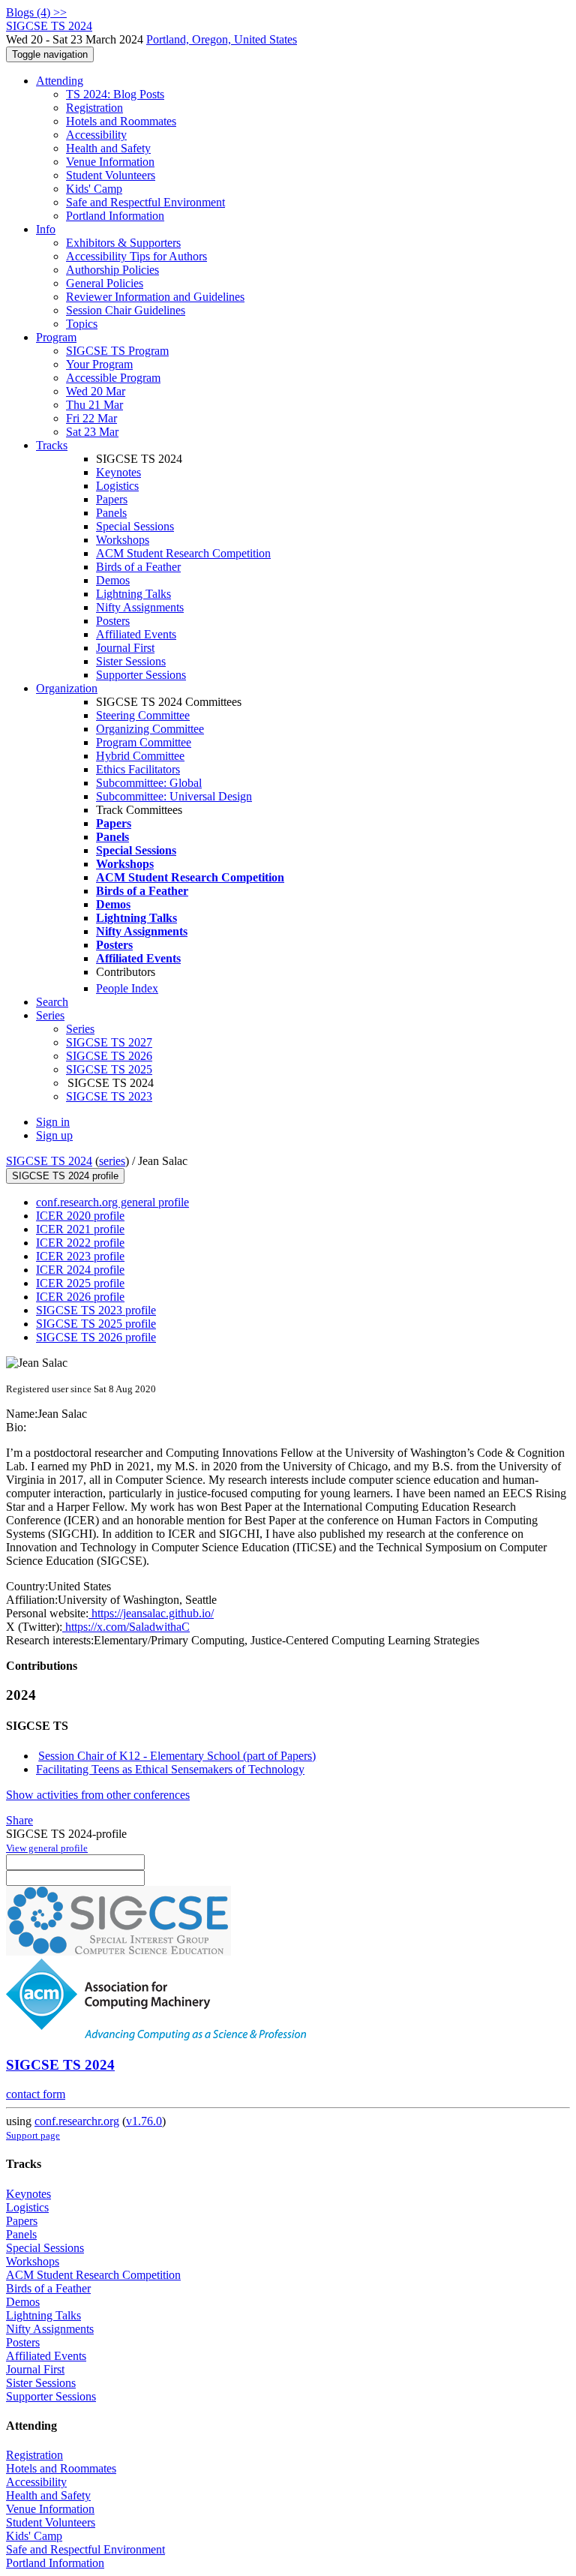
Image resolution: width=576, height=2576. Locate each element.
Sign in (53, 1122)
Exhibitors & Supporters (123, 243)
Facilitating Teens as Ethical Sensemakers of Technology (170, 1769)
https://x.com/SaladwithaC (126, 1627)
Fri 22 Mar (91, 418)
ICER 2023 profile (80, 1256)
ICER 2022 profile (80, 1243)
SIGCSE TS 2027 (109, 1042)
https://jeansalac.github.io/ (151, 1613)
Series (80, 1029)
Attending (60, 81)
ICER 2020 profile (80, 1216)
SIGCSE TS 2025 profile (96, 1324)
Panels (111, 513)
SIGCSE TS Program (117, 351)
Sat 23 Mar (92, 432)
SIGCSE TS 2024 (49, 1161)
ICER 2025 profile (80, 1283)
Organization (67, 688)
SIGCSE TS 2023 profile (96, 1310)
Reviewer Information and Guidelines (155, 297)
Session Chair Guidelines (126, 310)
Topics (82, 324)
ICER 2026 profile (80, 1297)
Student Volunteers (111, 175)
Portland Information (115, 216)
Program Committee (144, 742)
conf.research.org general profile (112, 1202)
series (112, 1161)
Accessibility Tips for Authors (136, 256)
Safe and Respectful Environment (145, 202)
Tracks (52, 445)
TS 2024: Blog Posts (115, 94)
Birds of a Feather (138, 567)
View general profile (47, 1848)
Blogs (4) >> (36, 12)
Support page (33, 2135)
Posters (113, 621)
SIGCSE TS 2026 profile (96, 1337)
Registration (94, 108)
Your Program (99, 364)
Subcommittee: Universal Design (174, 796)
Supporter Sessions (141, 675)
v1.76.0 (144, 2121)
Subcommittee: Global (149, 783)
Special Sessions (135, 526)
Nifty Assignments (140, 607)
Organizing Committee (150, 729)
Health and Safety (108, 148)
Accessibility (96, 135)
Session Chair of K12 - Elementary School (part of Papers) (177, 1756)
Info (46, 229)
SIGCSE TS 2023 (109, 1096)
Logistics (117, 486)
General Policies (105, 283)
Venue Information (110, 162)
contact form (36, 2094)
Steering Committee (143, 715)
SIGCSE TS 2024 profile (65, 1176)
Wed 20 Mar (96, 391)
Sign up (54, 1135)
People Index (127, 988)
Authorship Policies (112, 270)
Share (19, 1820)
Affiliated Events (136, 634)
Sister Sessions (131, 661)
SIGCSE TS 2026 (109, 1056)
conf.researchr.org (77, 2121)
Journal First (125, 648)
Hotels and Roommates (121, 121)
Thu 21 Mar (94, 405)
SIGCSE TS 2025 (109, 1069)
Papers (112, 499)
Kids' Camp (94, 189)
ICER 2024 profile (80, 1270)
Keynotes (118, 472)
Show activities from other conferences (98, 1795)
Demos (113, 580)
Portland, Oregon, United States (222, 39)
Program (56, 337)
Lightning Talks (133, 594)
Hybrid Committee (140, 756)
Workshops (123, 540)
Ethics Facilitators (138, 769)
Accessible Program (113, 378)
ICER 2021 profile (80, 1229)
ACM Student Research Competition (183, 553)
